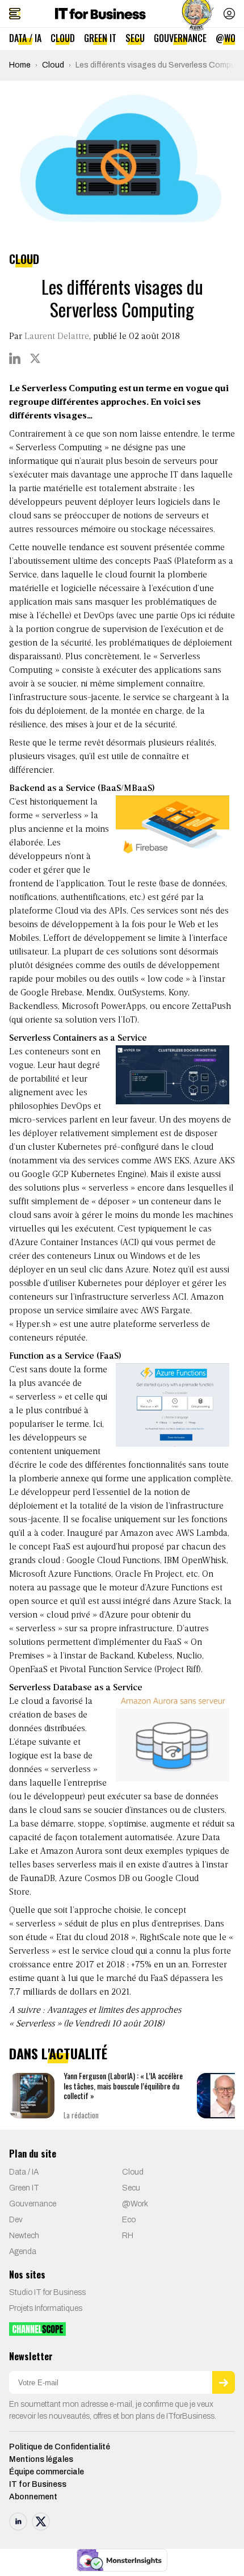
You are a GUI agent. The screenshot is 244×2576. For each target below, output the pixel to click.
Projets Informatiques (46, 2308)
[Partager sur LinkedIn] (15, 358)
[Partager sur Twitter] (35, 358)
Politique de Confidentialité (60, 2447)
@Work (135, 2204)
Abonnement (33, 2497)
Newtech (24, 2236)
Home (20, 65)
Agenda (23, 2252)
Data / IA (25, 38)
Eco (129, 2220)
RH (128, 2236)
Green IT (100, 38)
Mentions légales (41, 2459)
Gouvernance (180, 38)
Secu (135, 38)
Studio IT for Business (47, 2292)
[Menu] (15, 14)
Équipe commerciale (47, 2472)
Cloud (63, 38)
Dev (16, 2220)
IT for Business (38, 2484)
